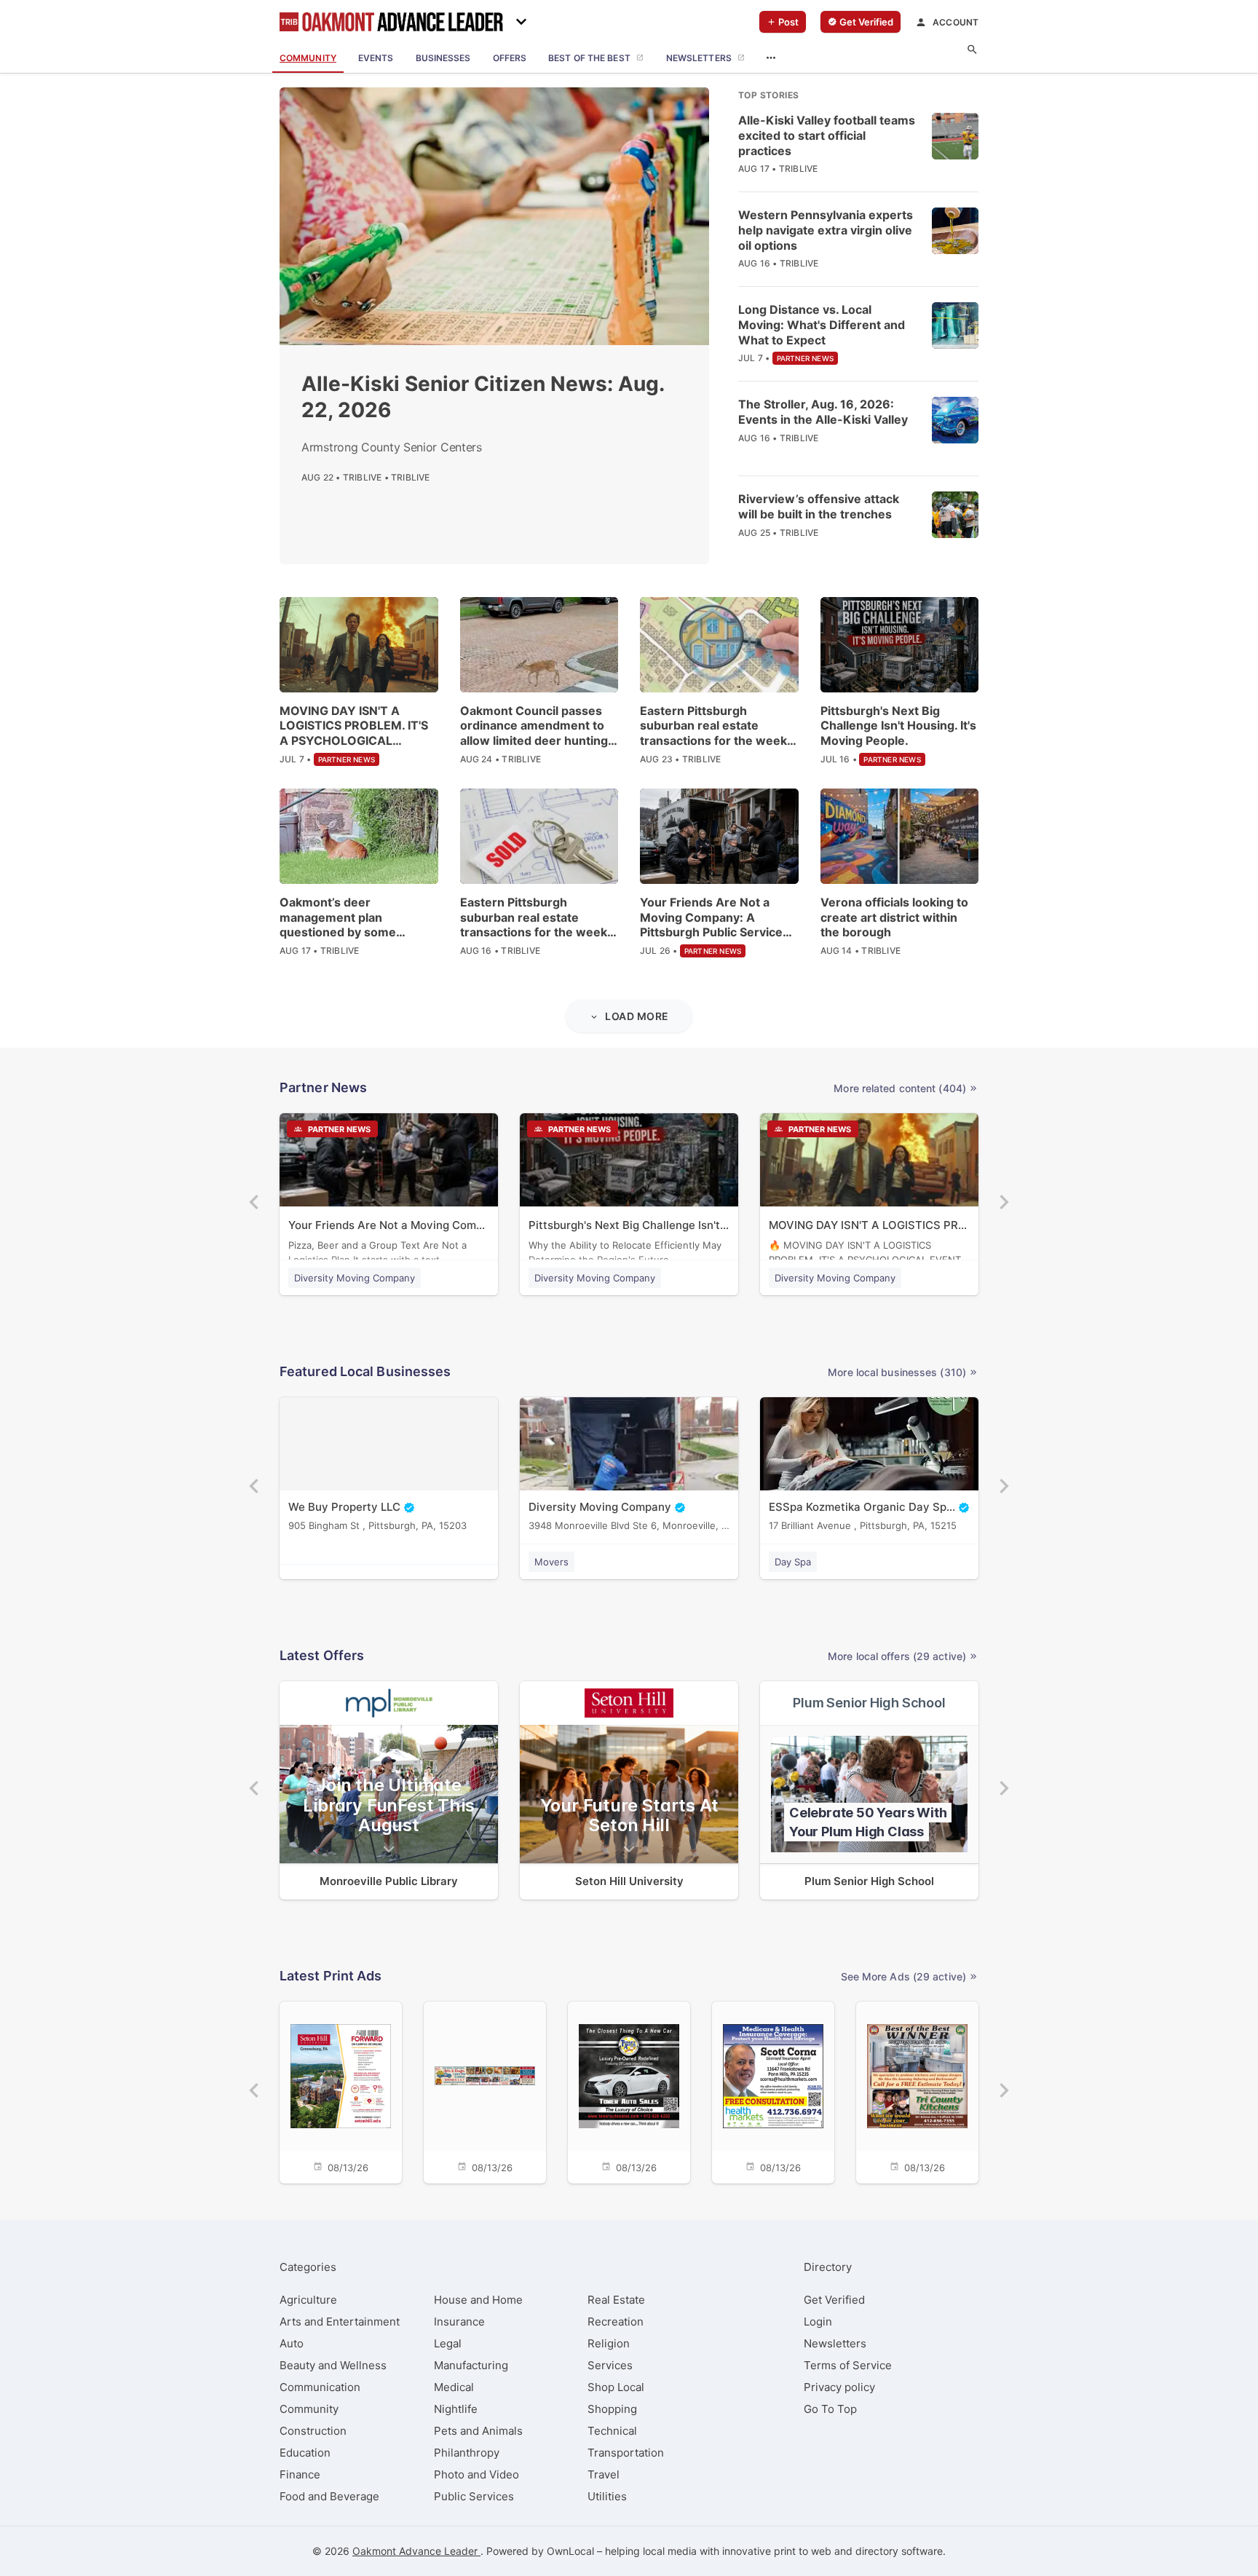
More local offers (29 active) (897, 1656)
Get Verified (834, 2300)
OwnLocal (570, 2551)
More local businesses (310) (897, 1372)
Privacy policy (839, 2387)
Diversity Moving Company (355, 1278)
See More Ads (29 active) (903, 1976)
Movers (551, 1562)
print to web (803, 2551)
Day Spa (793, 1562)
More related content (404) (900, 1088)
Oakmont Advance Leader (416, 2551)
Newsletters (835, 2343)
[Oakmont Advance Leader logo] (391, 22)
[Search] (972, 50)
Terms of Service (848, 2365)
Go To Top (830, 2409)
